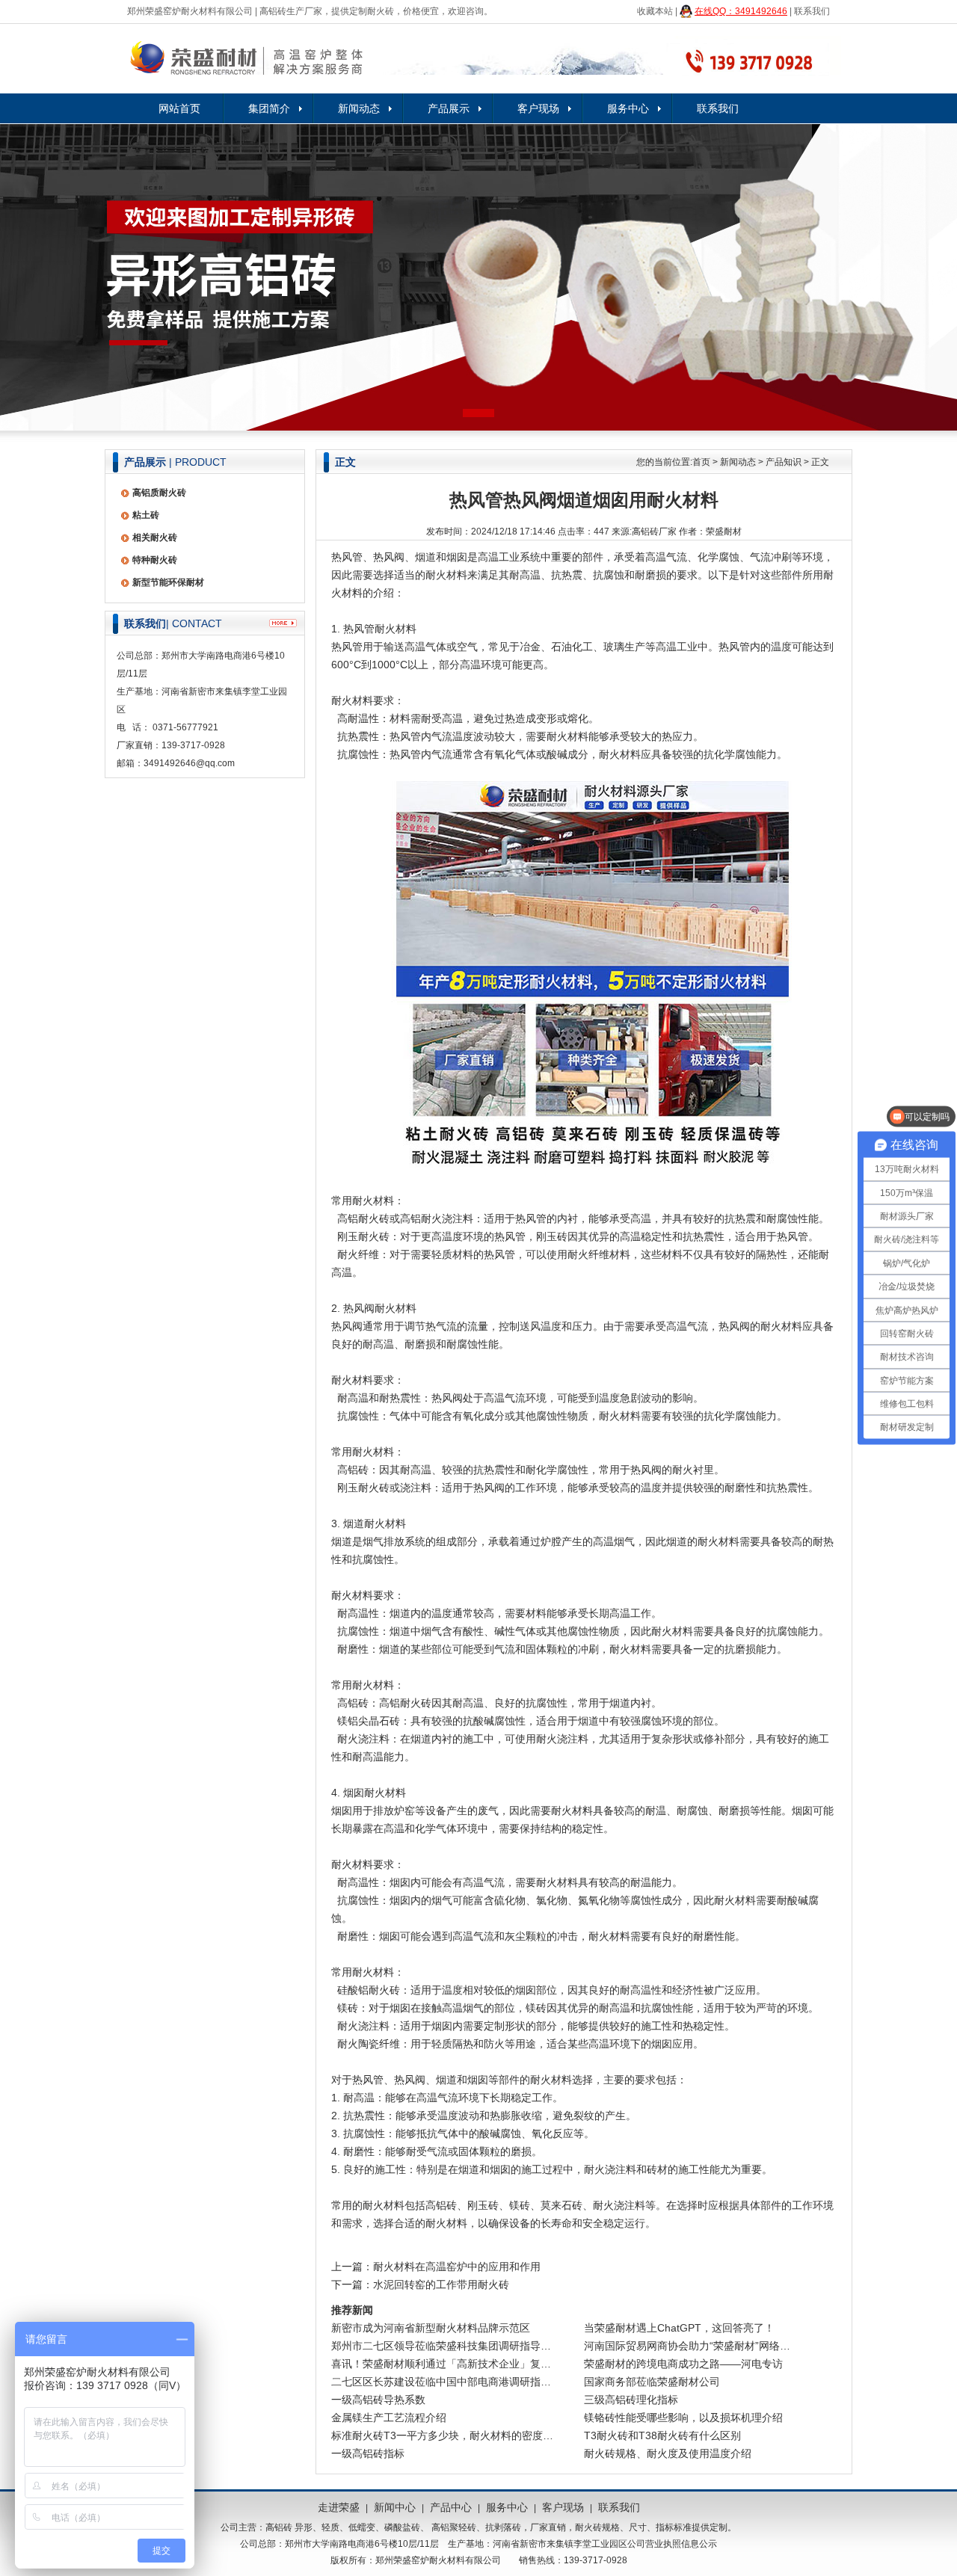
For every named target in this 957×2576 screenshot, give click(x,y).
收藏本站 (655, 11)
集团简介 (269, 108)
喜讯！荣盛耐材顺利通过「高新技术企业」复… (441, 2364)
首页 (701, 462)
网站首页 (179, 108)
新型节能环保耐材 (168, 582)
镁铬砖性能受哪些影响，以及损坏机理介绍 (683, 2418)
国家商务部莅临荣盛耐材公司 (652, 2382)
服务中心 (628, 108)
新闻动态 (359, 108)
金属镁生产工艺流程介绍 (389, 2418)
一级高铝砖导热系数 (378, 2400)
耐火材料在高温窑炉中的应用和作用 (457, 2267)
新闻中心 (395, 2507)
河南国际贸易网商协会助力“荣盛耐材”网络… (687, 2346)
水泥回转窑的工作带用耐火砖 (441, 2284)
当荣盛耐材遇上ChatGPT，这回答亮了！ (679, 2328)
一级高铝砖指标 (368, 2453)
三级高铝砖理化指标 (631, 2400)
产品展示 (449, 108)
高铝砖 (279, 2527)
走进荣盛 (339, 2507)
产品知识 (784, 462)
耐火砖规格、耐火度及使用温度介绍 (668, 2453)
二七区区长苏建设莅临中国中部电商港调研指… (441, 2382)
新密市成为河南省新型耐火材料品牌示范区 (431, 2328)
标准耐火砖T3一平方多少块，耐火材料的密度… (442, 2435)
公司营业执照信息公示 (672, 2544)
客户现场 (538, 108)
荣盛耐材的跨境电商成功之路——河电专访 (683, 2364)
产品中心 (451, 2507)
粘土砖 (146, 515)
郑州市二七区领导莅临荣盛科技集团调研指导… (441, 2346)
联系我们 (812, 11)
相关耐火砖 (155, 537)
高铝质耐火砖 (159, 493)
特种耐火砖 (155, 560)
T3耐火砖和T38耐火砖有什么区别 (662, 2435)
